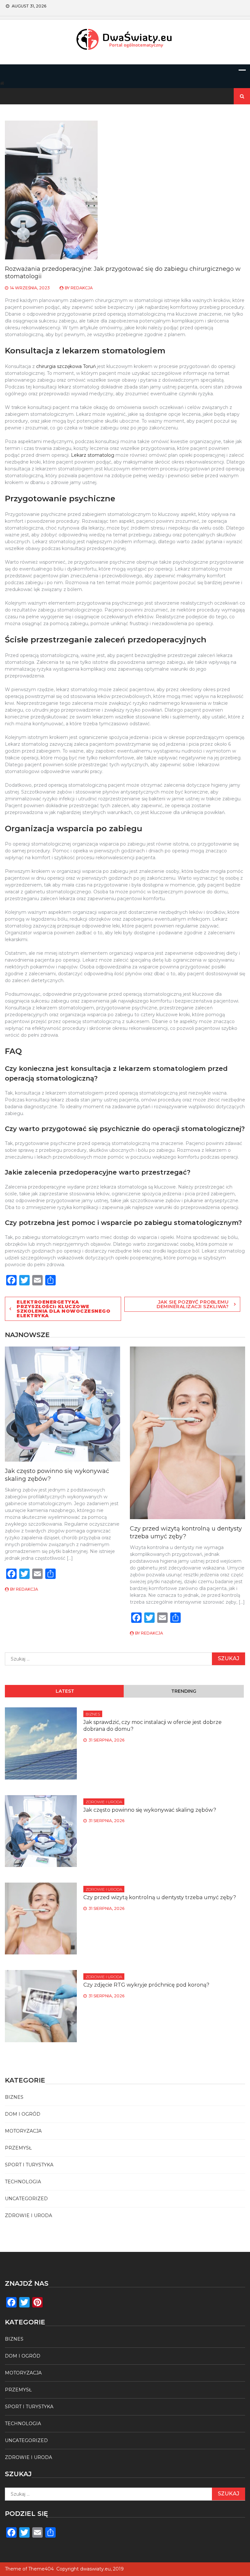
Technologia (23, 2182)
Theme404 (41, 2569)
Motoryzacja (23, 2131)
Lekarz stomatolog (93, 455)
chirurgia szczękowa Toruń (66, 366)
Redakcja (82, 288)
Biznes (93, 1714)
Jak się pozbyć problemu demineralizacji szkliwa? (193, 1304)
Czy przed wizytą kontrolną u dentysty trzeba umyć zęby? (186, 1532)
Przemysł (18, 2148)
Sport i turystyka (29, 2165)
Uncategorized (26, 2199)
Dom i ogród (23, 2114)
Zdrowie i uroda (104, 1802)
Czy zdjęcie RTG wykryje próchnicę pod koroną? (146, 1985)
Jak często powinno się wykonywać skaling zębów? (150, 1810)
